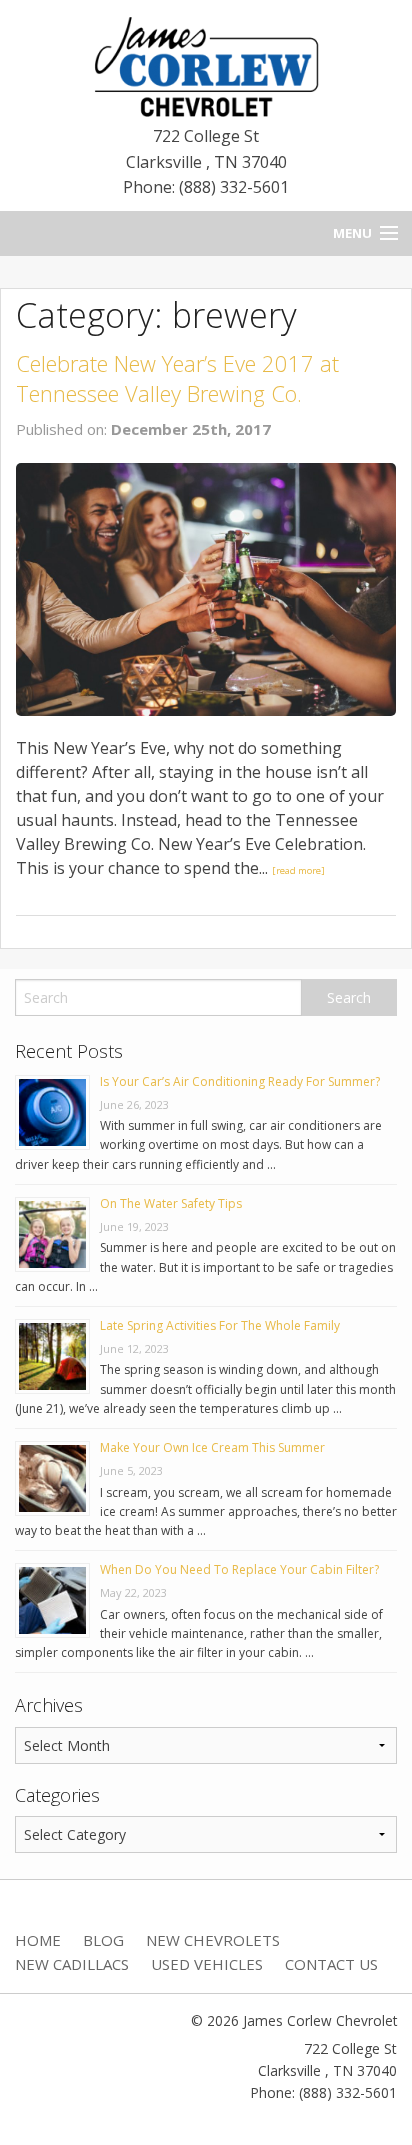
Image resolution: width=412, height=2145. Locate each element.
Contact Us (331, 1964)
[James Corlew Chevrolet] (206, 65)
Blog (103, 1940)
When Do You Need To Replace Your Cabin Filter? (239, 1569)
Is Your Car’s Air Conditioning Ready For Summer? (240, 1081)
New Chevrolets (213, 1940)
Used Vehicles (207, 1964)
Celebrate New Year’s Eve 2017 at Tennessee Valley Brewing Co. (177, 378)
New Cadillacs (72, 1964)
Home (38, 1940)
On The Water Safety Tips (171, 1203)
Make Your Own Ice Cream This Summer (212, 1447)
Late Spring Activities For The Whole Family (220, 1325)
